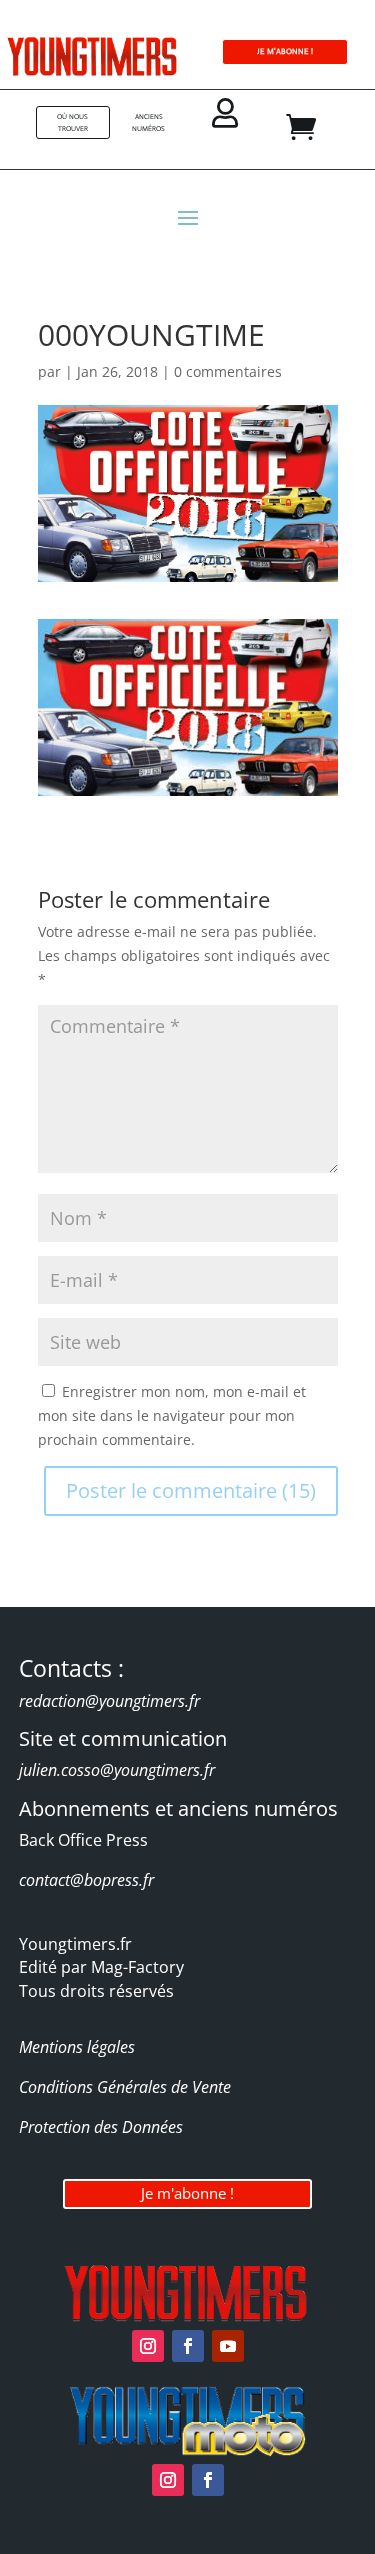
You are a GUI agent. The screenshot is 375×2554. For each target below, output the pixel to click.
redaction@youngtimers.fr (109, 1701)
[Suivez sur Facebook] (188, 2346)
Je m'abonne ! (187, 2193)
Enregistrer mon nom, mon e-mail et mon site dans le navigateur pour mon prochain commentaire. (172, 1415)
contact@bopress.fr (86, 1880)
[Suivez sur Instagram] (148, 2346)
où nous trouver (72, 122)
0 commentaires (228, 371)
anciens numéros (148, 122)
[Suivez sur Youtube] (228, 2346)
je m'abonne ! (285, 51)
